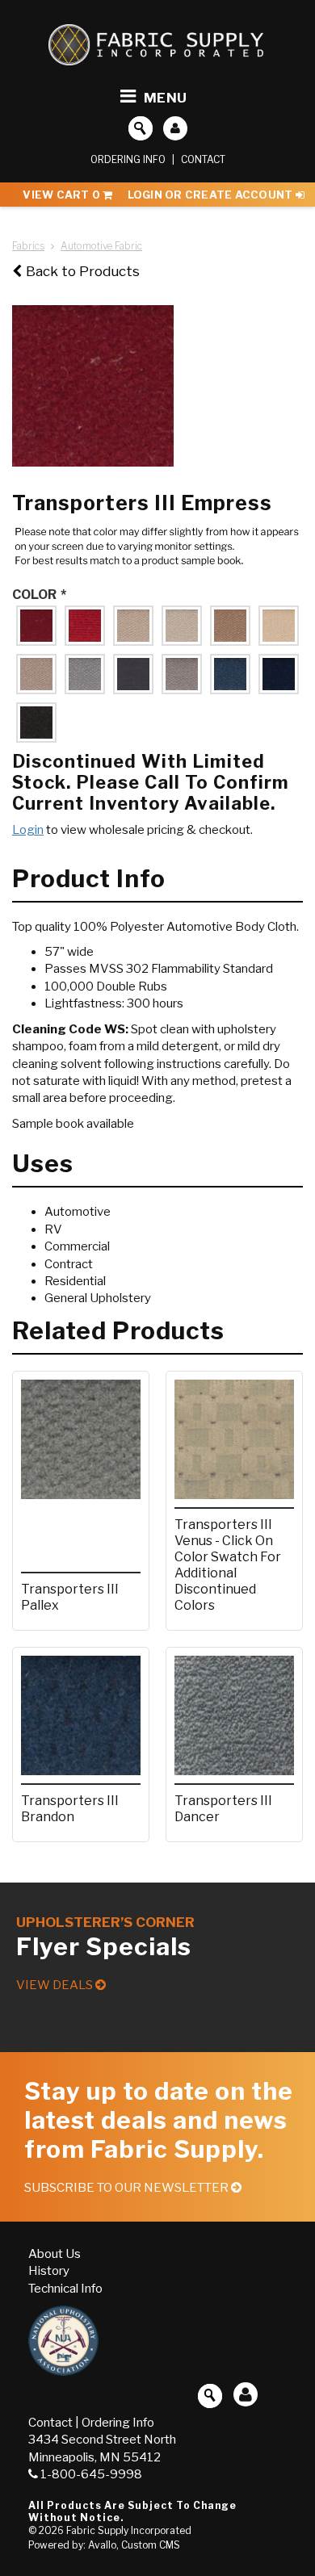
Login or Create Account (212, 195)
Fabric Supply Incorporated (129, 2530)
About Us (55, 2254)
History (49, 2271)
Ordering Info (128, 159)
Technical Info (65, 2289)
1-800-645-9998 (91, 2474)
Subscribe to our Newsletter (128, 2188)
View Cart (61, 195)
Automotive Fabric (101, 246)
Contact (203, 159)
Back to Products (83, 271)
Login (28, 830)
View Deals (56, 1985)
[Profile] (175, 128)
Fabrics (28, 246)
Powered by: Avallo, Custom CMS (104, 2545)
